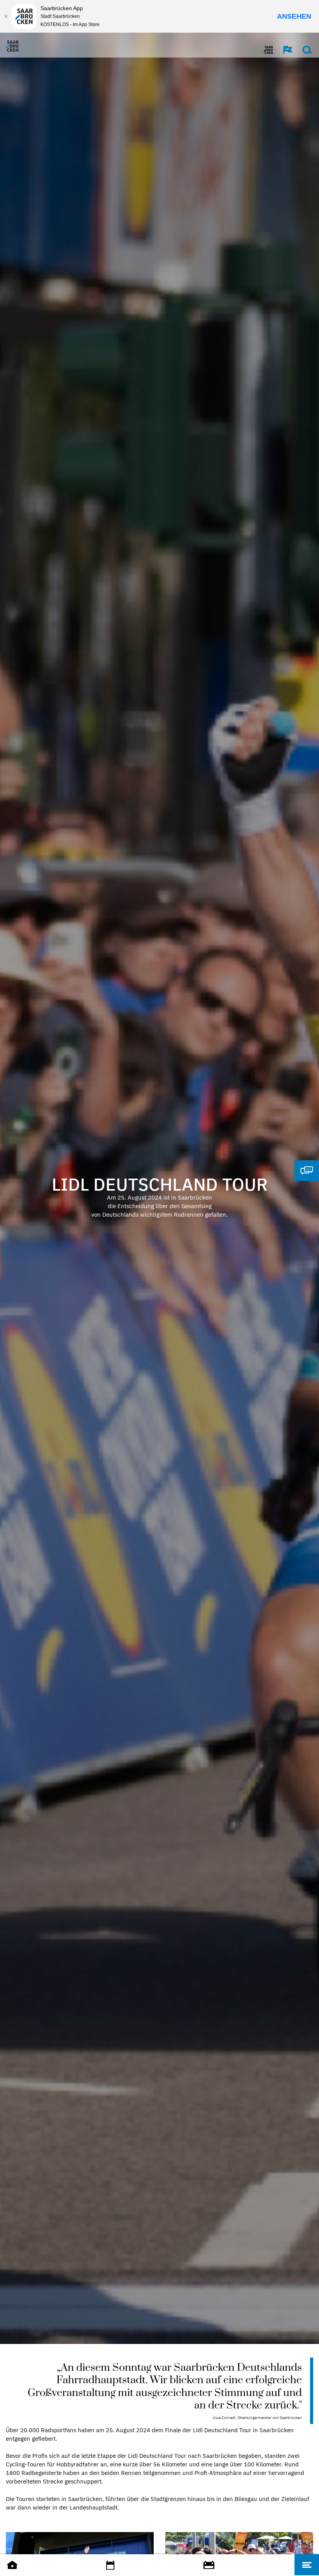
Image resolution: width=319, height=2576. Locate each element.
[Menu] (307, 2565)
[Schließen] (6, 16)
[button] (284, 50)
